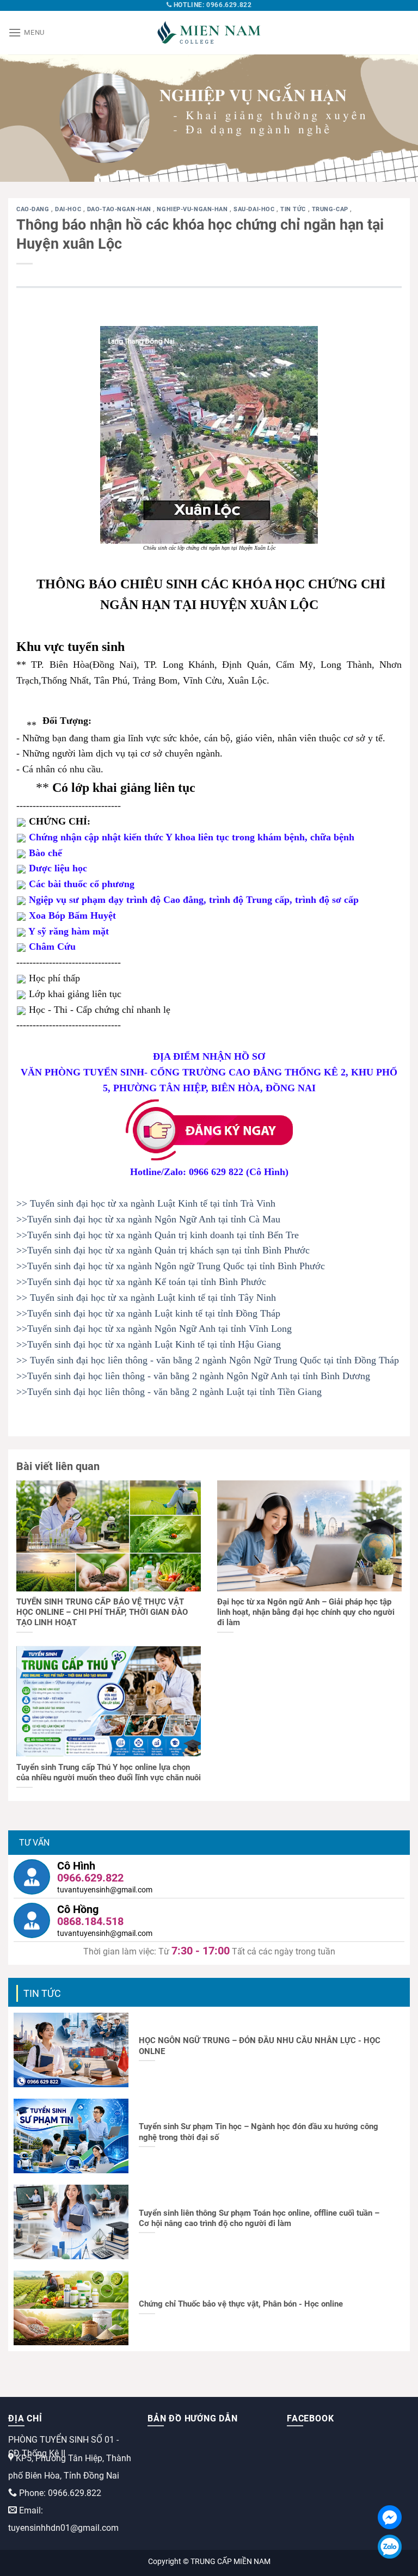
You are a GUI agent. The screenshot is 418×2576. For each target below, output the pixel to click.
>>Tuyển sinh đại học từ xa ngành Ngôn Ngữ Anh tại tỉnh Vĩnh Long (154, 1329)
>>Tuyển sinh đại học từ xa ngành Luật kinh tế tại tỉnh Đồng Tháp (148, 1313)
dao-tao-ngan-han (120, 209)
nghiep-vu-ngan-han (193, 209)
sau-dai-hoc (255, 209)
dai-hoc (69, 209)
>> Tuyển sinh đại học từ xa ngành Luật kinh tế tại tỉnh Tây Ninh (146, 1298)
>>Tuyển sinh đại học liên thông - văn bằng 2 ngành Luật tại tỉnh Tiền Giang (169, 1392)
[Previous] (22, 118)
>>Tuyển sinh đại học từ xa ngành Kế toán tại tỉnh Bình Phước (141, 1282)
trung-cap (331, 209)
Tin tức (294, 209)
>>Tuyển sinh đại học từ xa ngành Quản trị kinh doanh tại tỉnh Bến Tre (158, 1235)
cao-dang (34, 209)
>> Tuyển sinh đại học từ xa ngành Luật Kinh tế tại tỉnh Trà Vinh (146, 1203)
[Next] (396, 118)
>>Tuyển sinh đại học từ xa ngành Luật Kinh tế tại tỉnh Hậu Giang (149, 1344)
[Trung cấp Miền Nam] (209, 33)
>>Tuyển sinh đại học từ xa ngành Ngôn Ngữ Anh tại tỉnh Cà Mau (148, 1219)
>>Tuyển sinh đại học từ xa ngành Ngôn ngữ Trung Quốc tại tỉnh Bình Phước (171, 1266)
